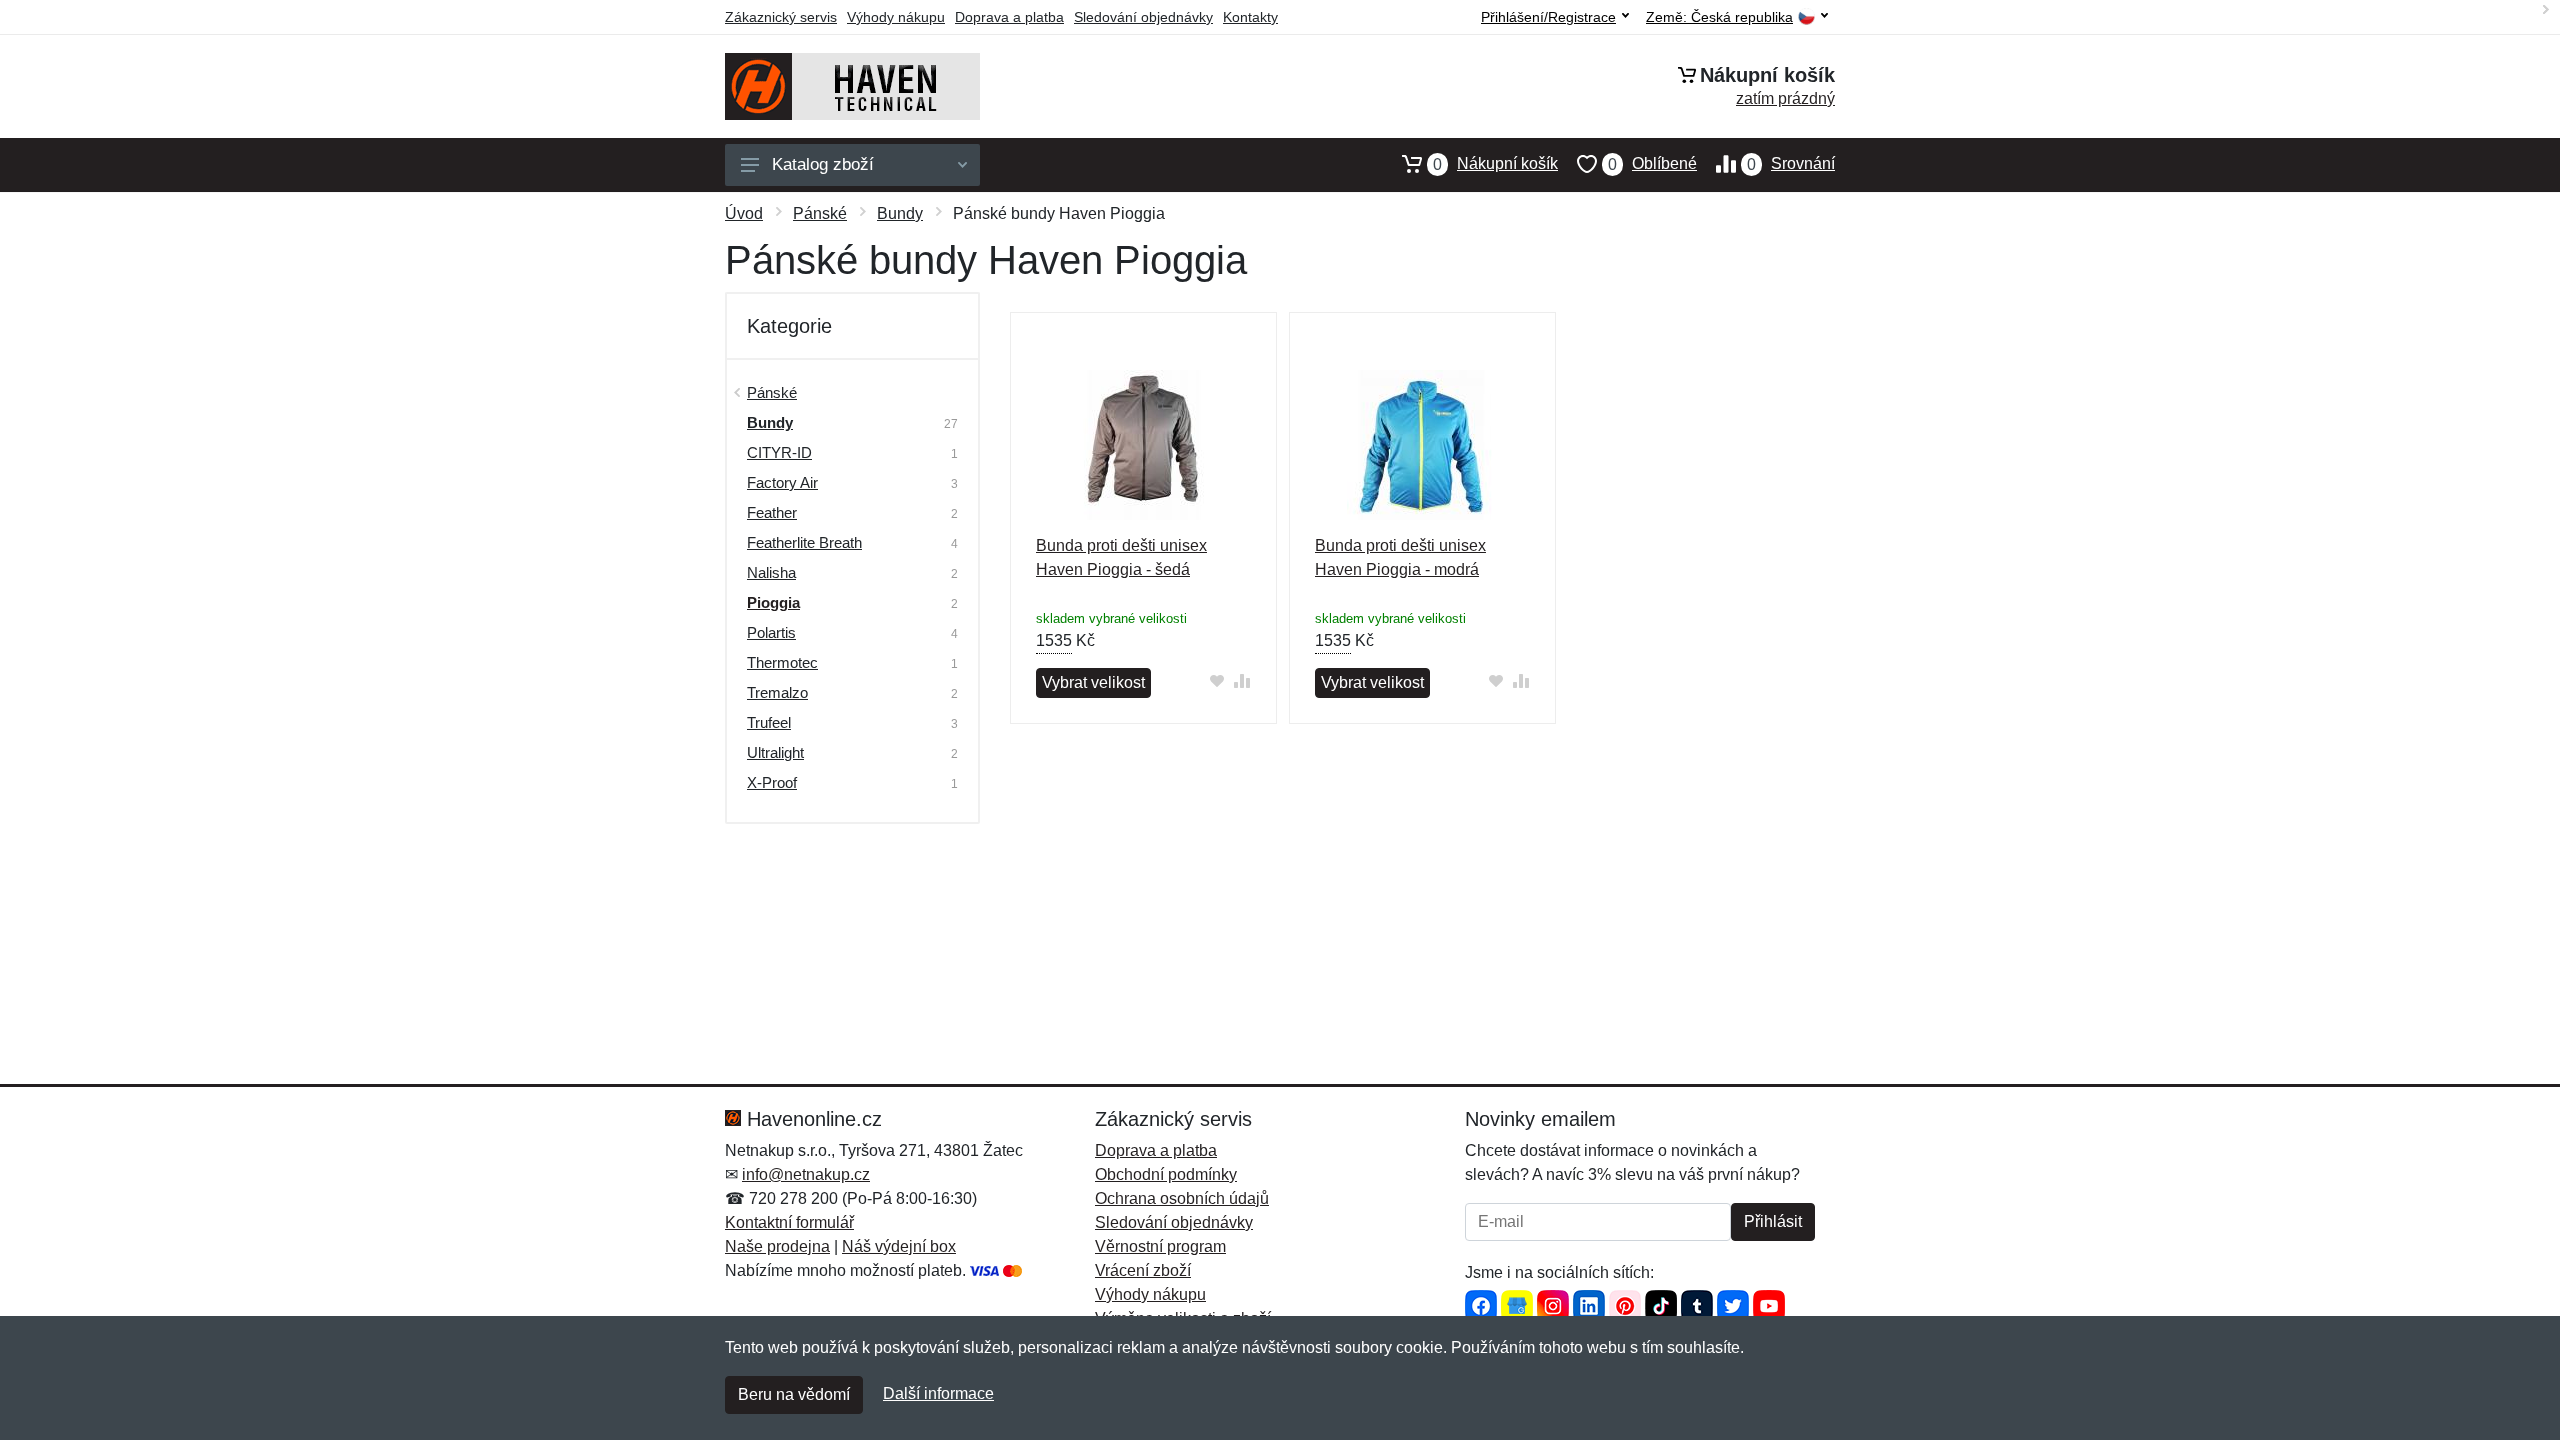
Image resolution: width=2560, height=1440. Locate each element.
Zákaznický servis (781, 17)
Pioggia (773, 602)
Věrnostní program (1160, 1246)
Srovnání (1791, 164)
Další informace (938, 1393)
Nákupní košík (1495, 164)
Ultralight (775, 752)
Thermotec (782, 662)
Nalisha (771, 572)
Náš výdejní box (899, 1246)
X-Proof (772, 782)
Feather (772, 512)
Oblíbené (1652, 164)
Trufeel (769, 722)
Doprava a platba (1009, 17)
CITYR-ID (779, 452)
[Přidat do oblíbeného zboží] (1217, 680)
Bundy (900, 213)
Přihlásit (1773, 1221)
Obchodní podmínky (1166, 1174)
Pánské (820, 213)
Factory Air (782, 482)
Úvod (744, 213)
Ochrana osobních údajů (1182, 1198)
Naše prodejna (777, 1246)
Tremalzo (777, 692)
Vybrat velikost (1093, 682)
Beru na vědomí (794, 1394)
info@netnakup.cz (806, 1174)
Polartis (771, 632)
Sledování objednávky (1143, 17)
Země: (1719, 17)
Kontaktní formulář (789, 1222)
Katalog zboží (823, 164)
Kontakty (1250, 17)
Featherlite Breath (804, 542)
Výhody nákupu (896, 17)
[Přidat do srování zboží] (1242, 680)
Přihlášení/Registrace (1548, 17)
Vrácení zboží (1143, 1270)
